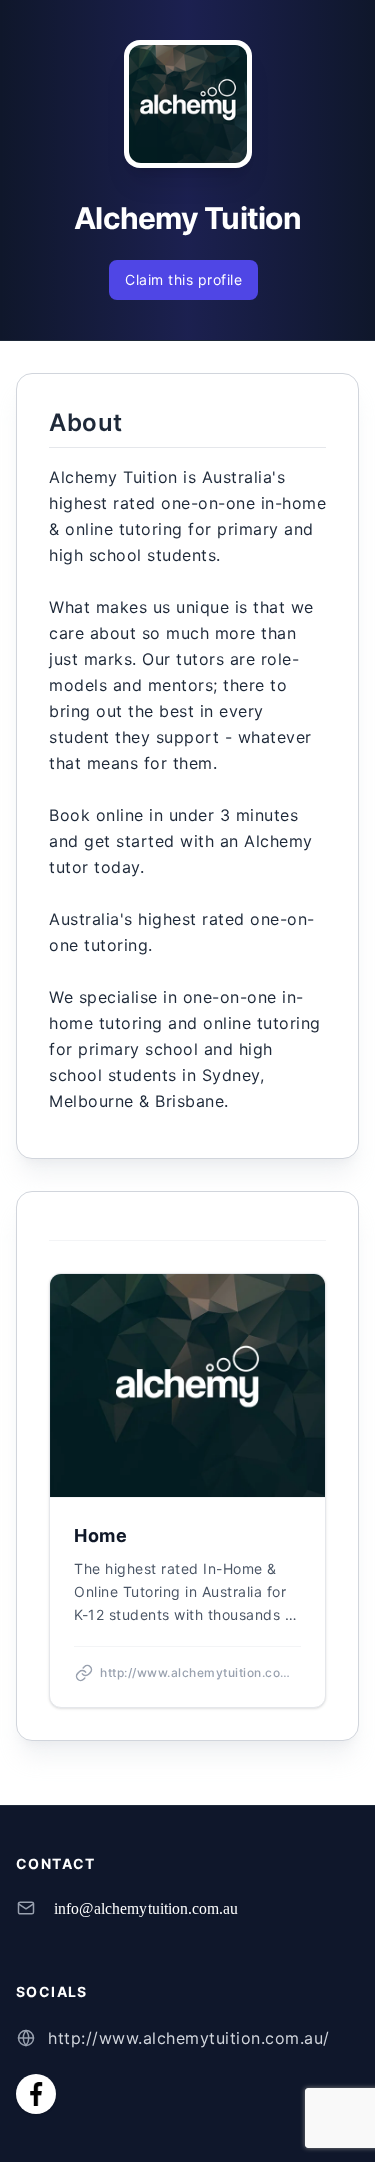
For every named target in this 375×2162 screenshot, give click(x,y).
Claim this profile (183, 279)
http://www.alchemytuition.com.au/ (189, 2038)
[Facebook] (36, 2094)
